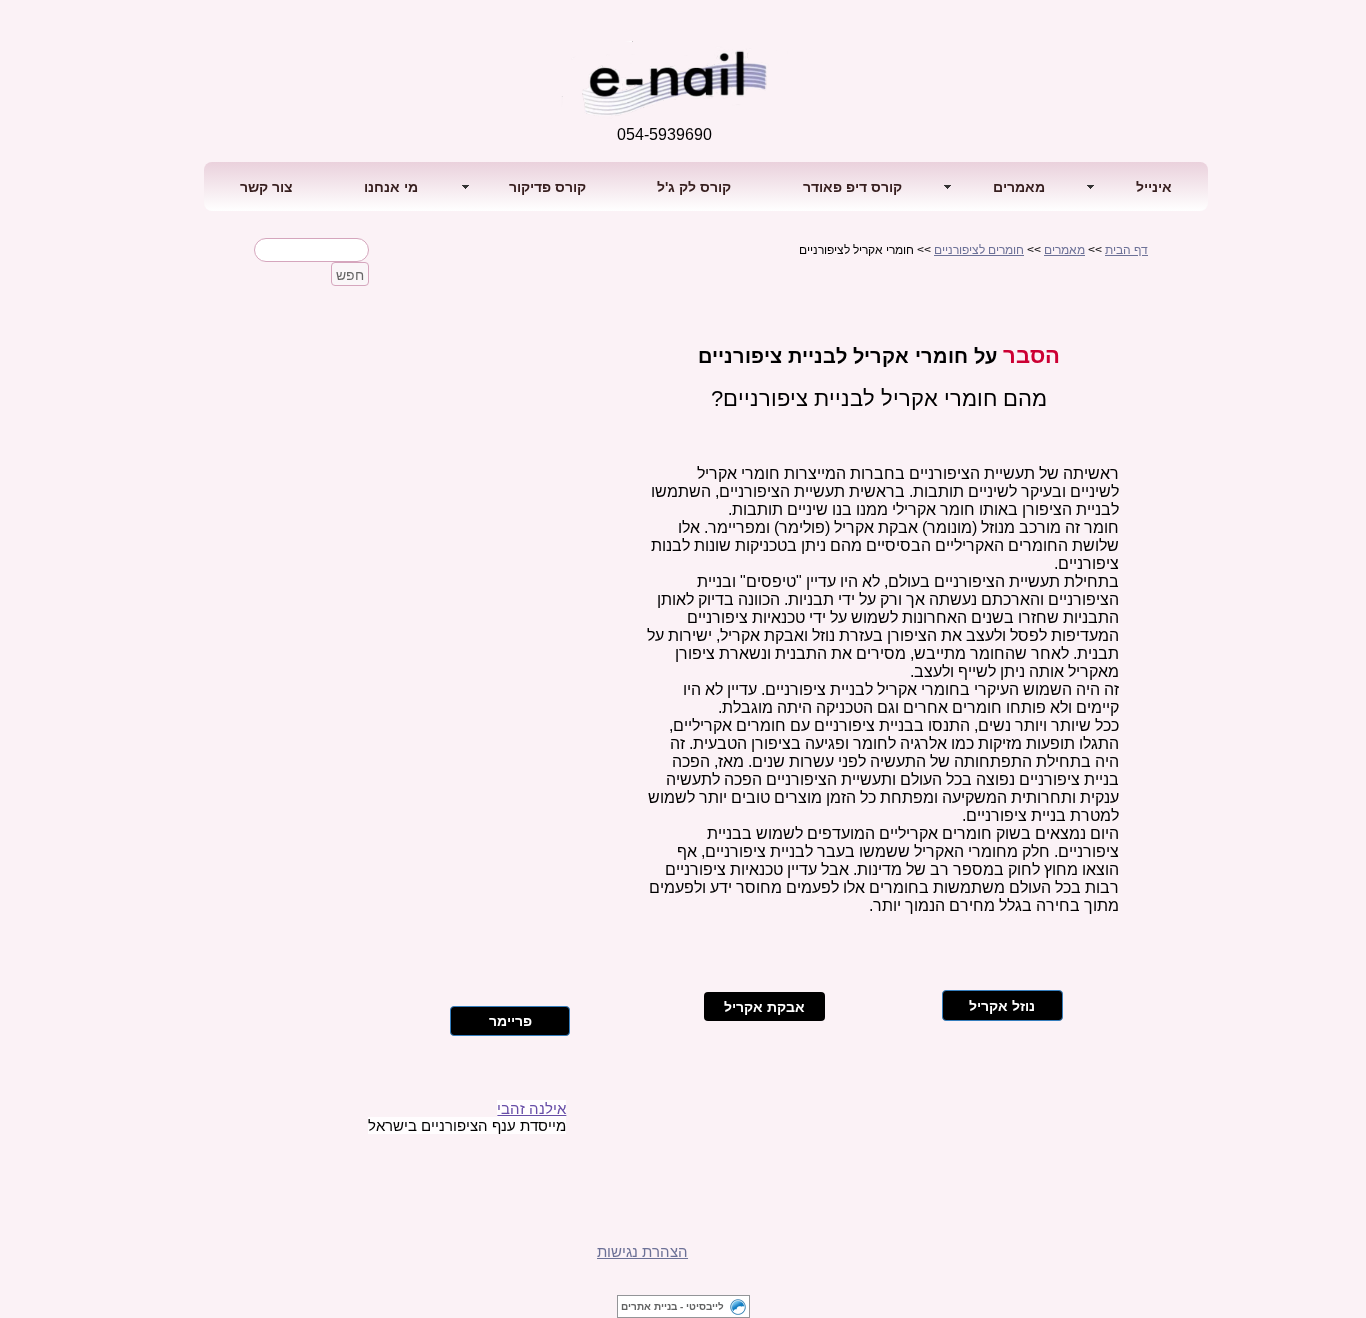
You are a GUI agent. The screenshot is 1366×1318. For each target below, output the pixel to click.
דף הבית (1126, 250)
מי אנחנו (391, 187)
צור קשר (266, 187)
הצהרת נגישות (642, 1251)
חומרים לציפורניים (979, 250)
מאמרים (1064, 250)
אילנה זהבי (531, 1108)
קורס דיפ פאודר (852, 187)
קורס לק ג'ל (694, 187)
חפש (350, 275)
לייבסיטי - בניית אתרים (672, 1306)
